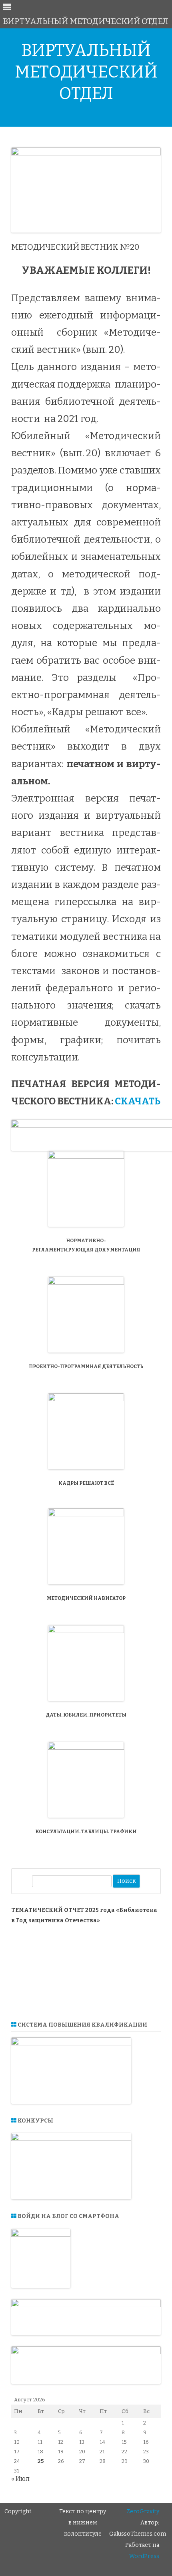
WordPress (144, 2556)
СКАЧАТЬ (138, 1101)
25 (41, 2461)
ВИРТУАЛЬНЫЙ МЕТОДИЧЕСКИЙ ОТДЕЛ (86, 72)
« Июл (20, 2479)
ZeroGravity (143, 2511)
